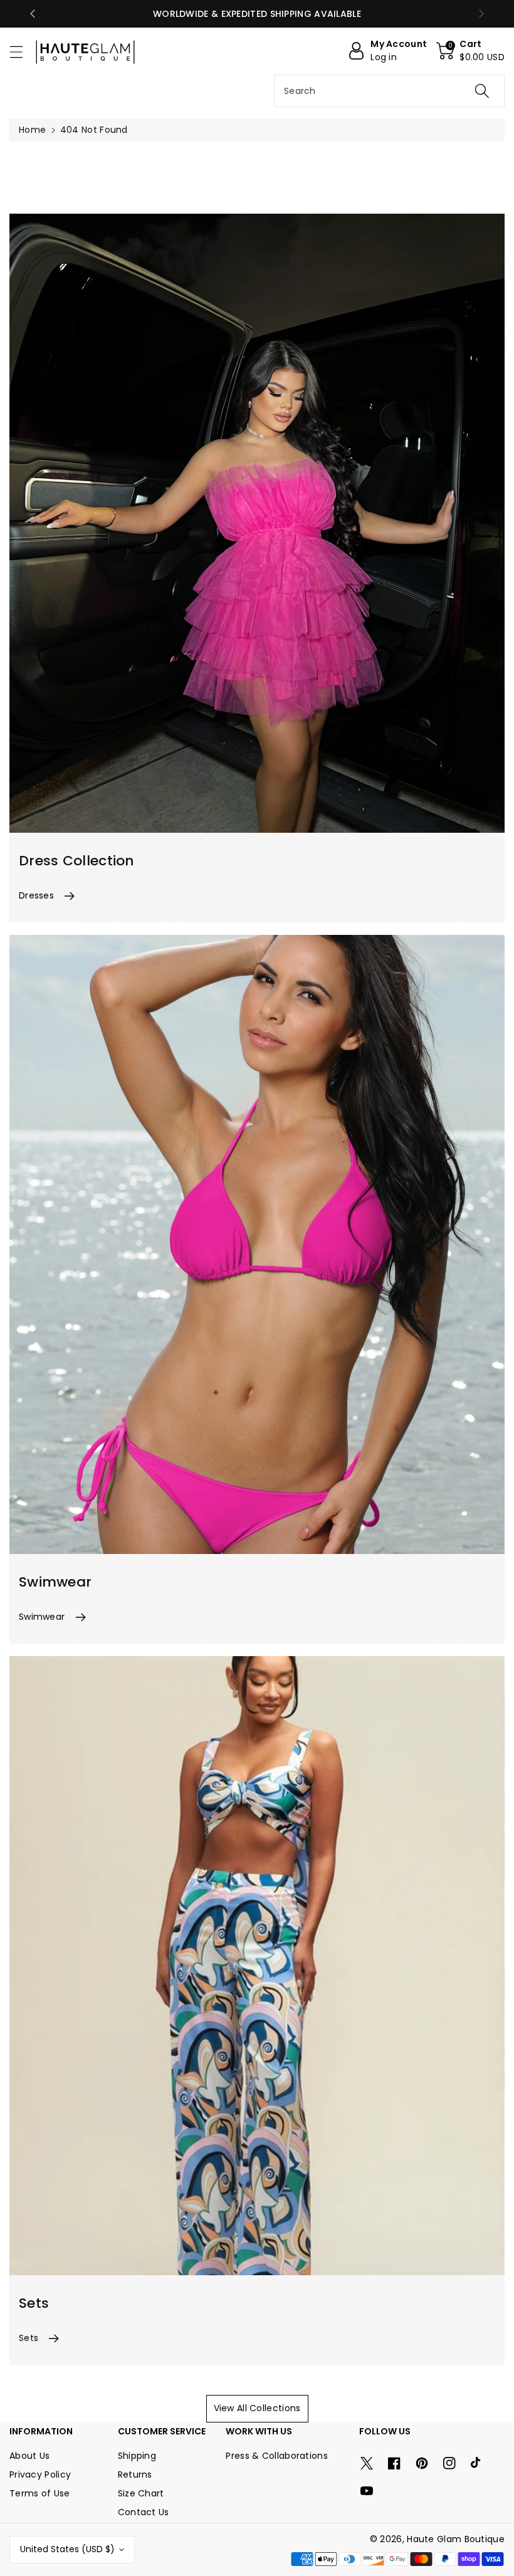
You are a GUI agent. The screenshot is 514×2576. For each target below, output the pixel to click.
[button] (22, 52)
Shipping (137, 2456)
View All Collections (257, 2408)
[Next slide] (481, 14)
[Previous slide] (33, 14)
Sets (29, 2338)
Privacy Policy (40, 2474)
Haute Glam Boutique (456, 2539)
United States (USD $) (67, 2549)
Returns (135, 2474)
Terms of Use (40, 2493)
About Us (29, 2456)
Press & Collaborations (277, 2456)
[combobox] (389, 91)
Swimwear (42, 1617)
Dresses (36, 895)
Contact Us (144, 2512)
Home (32, 130)
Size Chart (141, 2493)
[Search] (482, 91)
